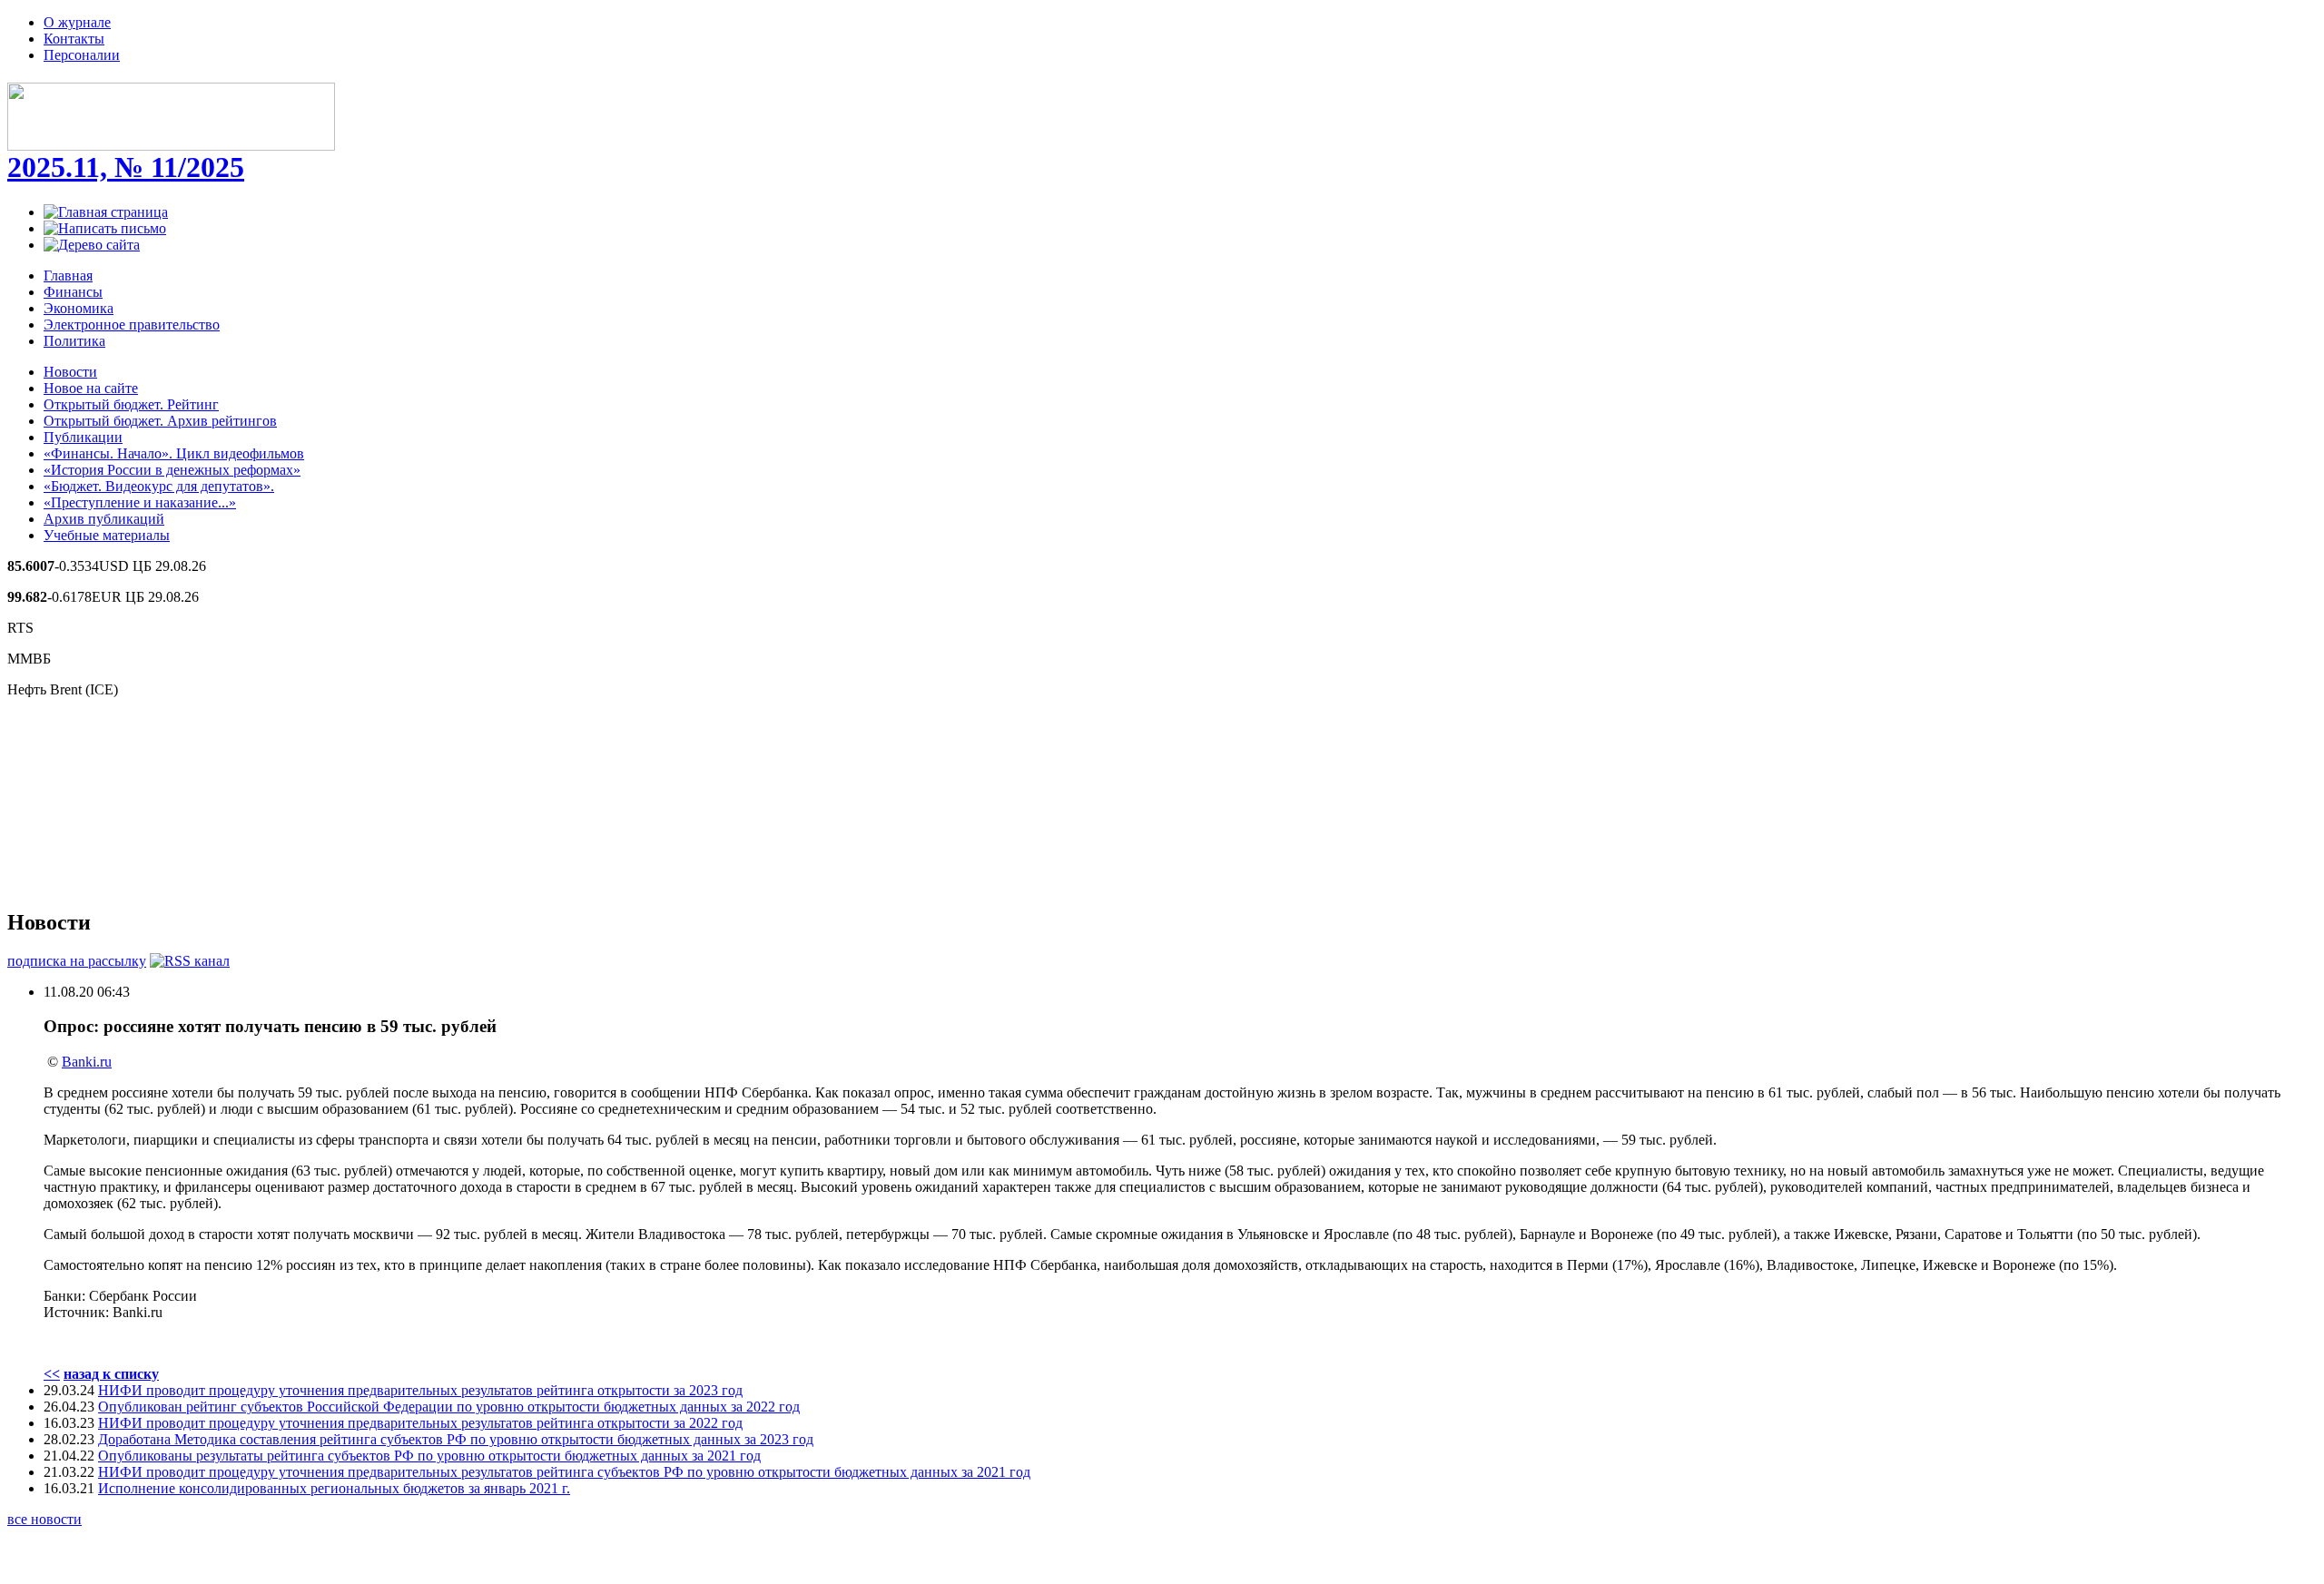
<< (52, 1374)
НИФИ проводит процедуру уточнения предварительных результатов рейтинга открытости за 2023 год (420, 1390)
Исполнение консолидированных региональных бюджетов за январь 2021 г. (334, 1488)
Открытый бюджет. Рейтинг (131, 404)
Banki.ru (87, 1062)
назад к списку (111, 1374)
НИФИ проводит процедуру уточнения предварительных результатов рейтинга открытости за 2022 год (420, 1423)
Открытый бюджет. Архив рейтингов (160, 421)
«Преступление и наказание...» (140, 502)
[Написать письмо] (105, 228)
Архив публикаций (104, 519)
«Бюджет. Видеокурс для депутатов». (159, 486)
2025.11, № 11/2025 (126, 167)
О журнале (77, 22)
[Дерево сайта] (92, 245)
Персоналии (82, 55)
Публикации (83, 437)
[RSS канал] (190, 961)
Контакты (74, 39)
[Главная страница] (106, 212)
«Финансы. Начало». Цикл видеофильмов (174, 453)
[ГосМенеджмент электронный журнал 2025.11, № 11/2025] (171, 141)
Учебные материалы (107, 535)
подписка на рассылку (77, 961)
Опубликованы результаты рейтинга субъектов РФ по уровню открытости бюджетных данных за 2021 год (429, 1456)
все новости (44, 1519)
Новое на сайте (91, 388)
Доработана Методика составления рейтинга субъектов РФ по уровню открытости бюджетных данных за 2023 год (456, 1439)
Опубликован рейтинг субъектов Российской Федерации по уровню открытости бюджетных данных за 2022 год (449, 1407)
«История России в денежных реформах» (172, 470)
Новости (70, 372)
